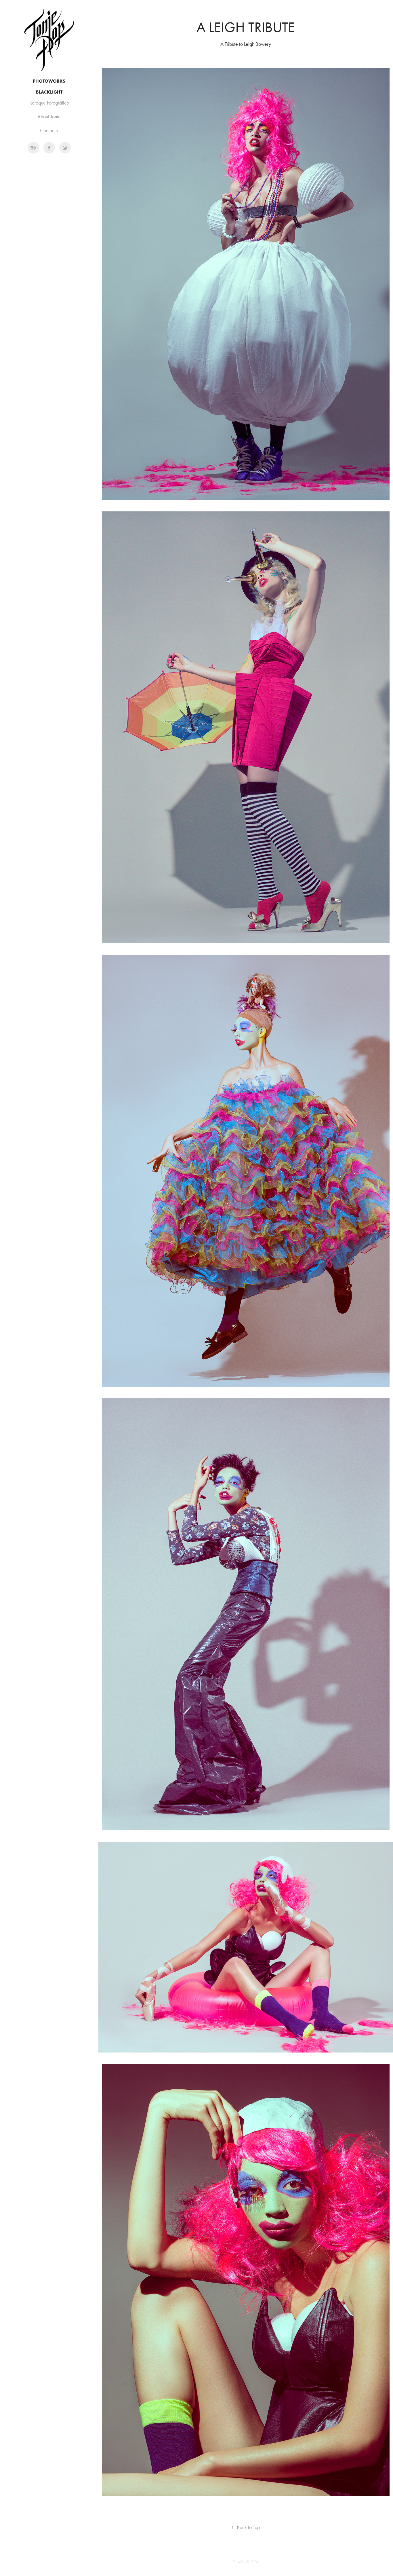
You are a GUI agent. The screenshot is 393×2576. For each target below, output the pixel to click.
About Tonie (49, 117)
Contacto (49, 130)
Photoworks (49, 81)
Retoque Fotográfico (49, 103)
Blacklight (49, 92)
